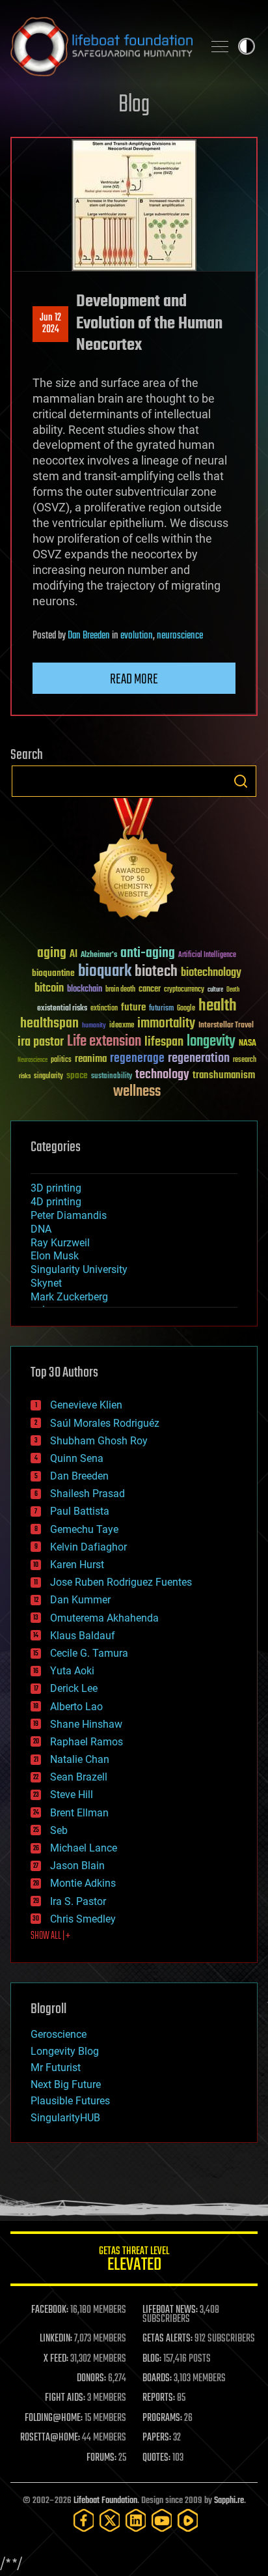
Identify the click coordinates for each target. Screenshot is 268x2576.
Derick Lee (74, 1688)
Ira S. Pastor (78, 1901)
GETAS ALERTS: (167, 2339)
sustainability (112, 1077)
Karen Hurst (77, 1565)
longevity (211, 1042)
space (77, 1075)
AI (74, 955)
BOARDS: (157, 2379)
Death (233, 990)
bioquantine (53, 973)
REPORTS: (159, 2398)
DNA (41, 1229)
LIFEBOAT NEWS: (170, 2310)
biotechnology (211, 973)
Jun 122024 (50, 324)
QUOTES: (156, 2458)
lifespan (164, 1042)
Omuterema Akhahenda (104, 1618)
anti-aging (148, 953)
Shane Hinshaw (86, 1724)
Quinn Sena (77, 1458)
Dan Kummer (80, 1600)
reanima (91, 1059)
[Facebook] (84, 2520)
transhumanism (224, 1075)
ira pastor (41, 1042)
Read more (134, 680)
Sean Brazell (79, 1777)
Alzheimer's (99, 955)
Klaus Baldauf (83, 1636)
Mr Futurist (56, 2068)
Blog (134, 105)
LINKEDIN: (56, 2339)
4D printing (56, 1202)
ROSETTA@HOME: (50, 2438)
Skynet (46, 1283)
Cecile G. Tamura (89, 1653)
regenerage (137, 1059)
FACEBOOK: (50, 2310)
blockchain (85, 990)
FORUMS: (101, 2458)
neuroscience (180, 636)
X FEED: (56, 2359)
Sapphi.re (229, 2501)
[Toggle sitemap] (220, 46)
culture (215, 990)
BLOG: (152, 2359)
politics (61, 1060)
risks (25, 1076)
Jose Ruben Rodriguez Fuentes (121, 1582)
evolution (137, 636)
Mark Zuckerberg (69, 1297)
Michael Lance (84, 1848)
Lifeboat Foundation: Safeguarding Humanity (101, 46)
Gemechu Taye (84, 1529)
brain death (120, 990)
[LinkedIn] (136, 2520)
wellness (137, 1092)
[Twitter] (110, 2520)
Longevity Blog (65, 2051)
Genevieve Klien (86, 1405)
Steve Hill (72, 1795)
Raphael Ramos (87, 1742)
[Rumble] (188, 2520)
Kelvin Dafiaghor (88, 1547)
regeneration (199, 1058)
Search (241, 781)
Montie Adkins (83, 1883)
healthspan (49, 1024)
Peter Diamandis (69, 1215)
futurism (161, 1009)
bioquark (105, 972)
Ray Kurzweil (60, 1243)
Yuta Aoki (72, 1671)
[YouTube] (162, 2520)
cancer (150, 990)
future (133, 1008)
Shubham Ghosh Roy (99, 1441)
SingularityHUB (65, 2118)
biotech (156, 972)
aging (52, 953)
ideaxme (122, 1026)
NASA (248, 1044)
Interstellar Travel (226, 1026)
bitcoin (49, 989)
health (218, 1006)
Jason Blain (77, 1866)
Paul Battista (80, 1511)
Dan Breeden (89, 636)
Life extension (104, 1042)
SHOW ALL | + (50, 1936)
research (245, 1060)
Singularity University (79, 1269)
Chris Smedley (83, 1919)
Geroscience (59, 2034)
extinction (104, 1009)
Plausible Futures (70, 2101)
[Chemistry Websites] (134, 862)
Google (186, 1009)
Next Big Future (66, 2084)
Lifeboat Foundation (105, 2501)
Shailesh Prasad (87, 1494)
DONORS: (91, 2379)
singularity (48, 1077)
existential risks (62, 1009)
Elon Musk (55, 1256)
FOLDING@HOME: (54, 2418)
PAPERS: (157, 2438)
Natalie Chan (80, 1759)
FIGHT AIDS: (65, 2398)
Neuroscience (33, 1061)
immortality (166, 1023)
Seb (59, 1830)
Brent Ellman (79, 1813)
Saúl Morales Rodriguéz (105, 1423)
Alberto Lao (76, 1707)
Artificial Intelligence (207, 955)
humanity (94, 1026)
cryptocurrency (184, 990)
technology (162, 1075)
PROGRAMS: (162, 2418)
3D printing (56, 1188)
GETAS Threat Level (134, 2261)
